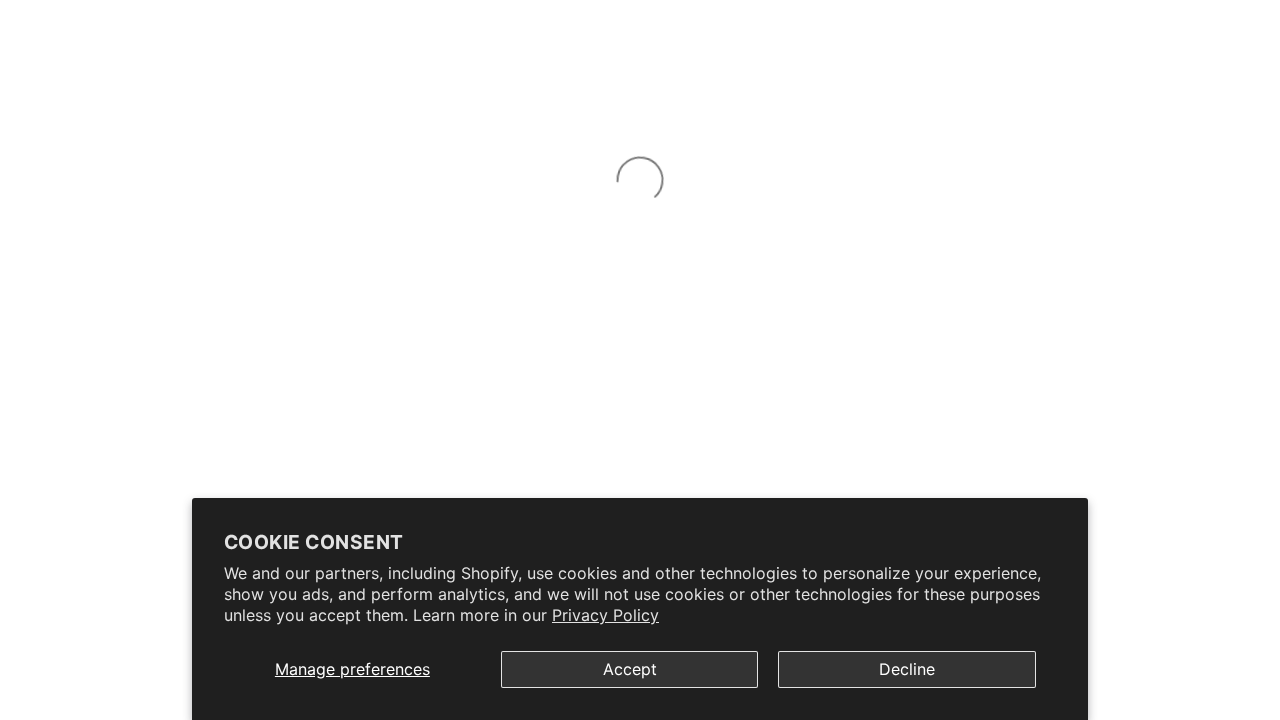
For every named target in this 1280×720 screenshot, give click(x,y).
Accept (630, 669)
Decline (907, 669)
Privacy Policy (605, 615)
